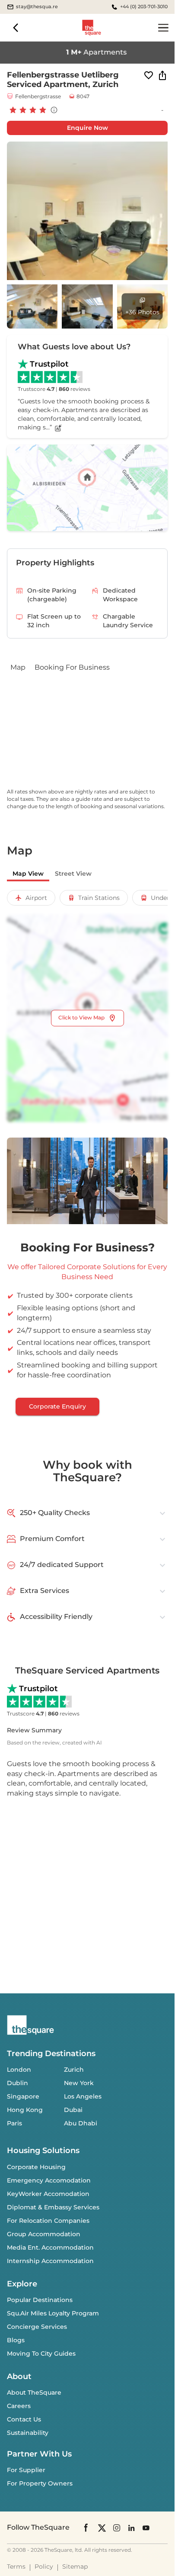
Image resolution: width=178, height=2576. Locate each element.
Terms (16, 2566)
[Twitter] (102, 2527)
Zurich (74, 2070)
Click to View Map (81, 1017)
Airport (36, 898)
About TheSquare (34, 2392)
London (19, 2070)
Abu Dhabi (81, 2123)
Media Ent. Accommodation (50, 2247)
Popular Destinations (40, 2300)
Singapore (23, 2096)
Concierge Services (37, 2327)
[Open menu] (163, 28)
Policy (44, 2566)
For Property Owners (40, 2483)
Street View (73, 874)
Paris (14, 2123)
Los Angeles (83, 2096)
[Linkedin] (131, 2527)
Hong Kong (25, 2110)
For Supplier (26, 2470)
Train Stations (99, 898)
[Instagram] (117, 2527)
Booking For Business (72, 667)
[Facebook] (86, 2528)
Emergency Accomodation (49, 2180)
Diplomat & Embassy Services (53, 2207)
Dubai (73, 2110)
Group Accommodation (44, 2234)
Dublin (17, 2083)
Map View (28, 874)
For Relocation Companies (48, 2221)
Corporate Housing (36, 2167)
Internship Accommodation (50, 2261)
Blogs (16, 2340)
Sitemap (75, 2566)
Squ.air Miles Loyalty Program (53, 2313)
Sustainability (28, 2433)
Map (18, 667)
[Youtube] (146, 2527)
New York (79, 2083)
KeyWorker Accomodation (48, 2194)
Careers (19, 2406)
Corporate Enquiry (57, 1406)
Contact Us (24, 2419)
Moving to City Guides (41, 2354)
